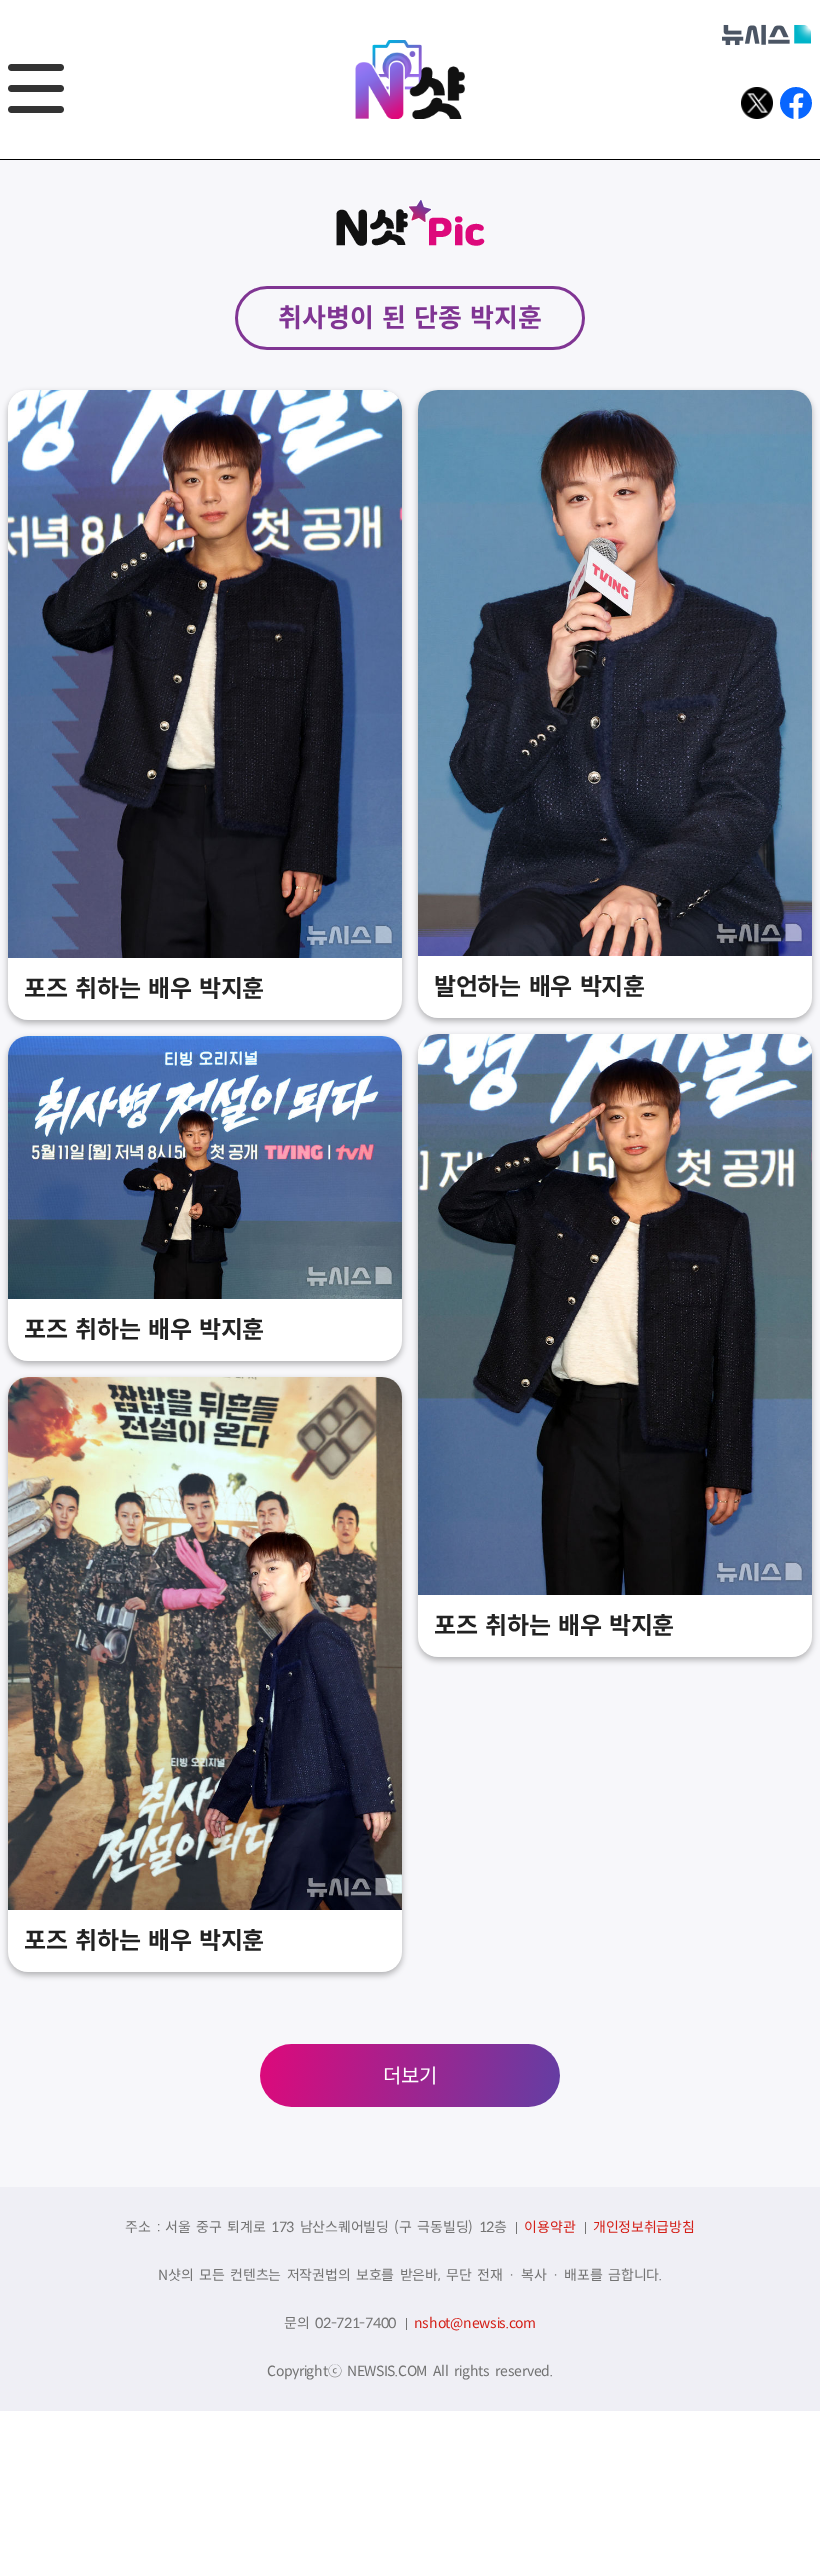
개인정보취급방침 (644, 2227)
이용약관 (549, 2227)
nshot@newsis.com (475, 2323)
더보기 (410, 2076)
